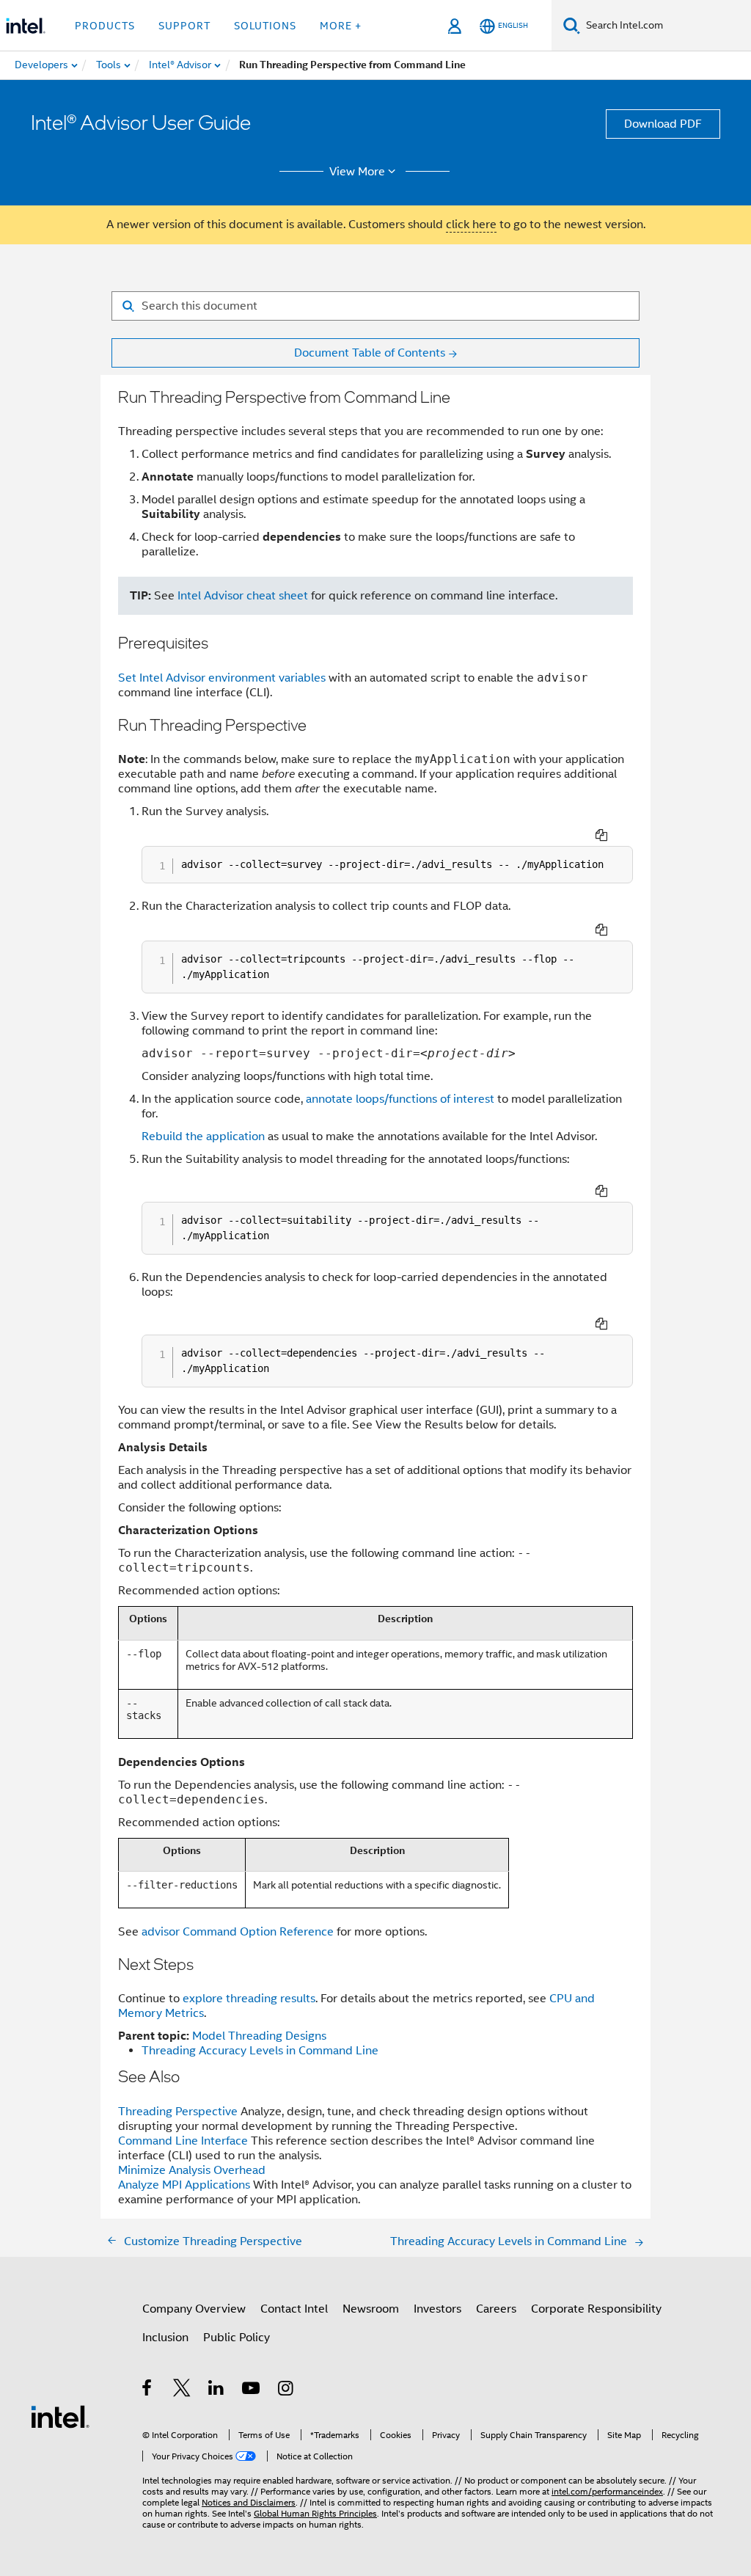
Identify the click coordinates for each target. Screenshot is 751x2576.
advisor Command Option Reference (238, 1932)
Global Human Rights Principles (315, 2513)
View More (357, 172)
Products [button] (105, 26)
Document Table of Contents (370, 353)
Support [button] (184, 26)
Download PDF (663, 124)
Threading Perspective (179, 2112)
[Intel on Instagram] (286, 2390)
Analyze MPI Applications (184, 2185)
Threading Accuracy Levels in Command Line (260, 2051)
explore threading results (249, 1999)
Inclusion (165, 2338)
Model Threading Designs (259, 2036)
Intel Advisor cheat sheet (243, 596)
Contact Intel (294, 2309)
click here (471, 225)
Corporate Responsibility (596, 2309)
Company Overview (194, 2309)
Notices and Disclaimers (249, 2502)
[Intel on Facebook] (148, 2390)
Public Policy (237, 2338)
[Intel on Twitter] (182, 2390)
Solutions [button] (265, 26)
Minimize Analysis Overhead (192, 2170)
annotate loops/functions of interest (400, 1099)
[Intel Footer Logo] (60, 2416)
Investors (437, 2309)
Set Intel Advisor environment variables (222, 678)
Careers (496, 2309)
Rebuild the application (203, 1136)
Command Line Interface (184, 2141)
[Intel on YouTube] (252, 2390)
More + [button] (341, 26)
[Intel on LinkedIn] (217, 2390)
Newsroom (371, 2309)
